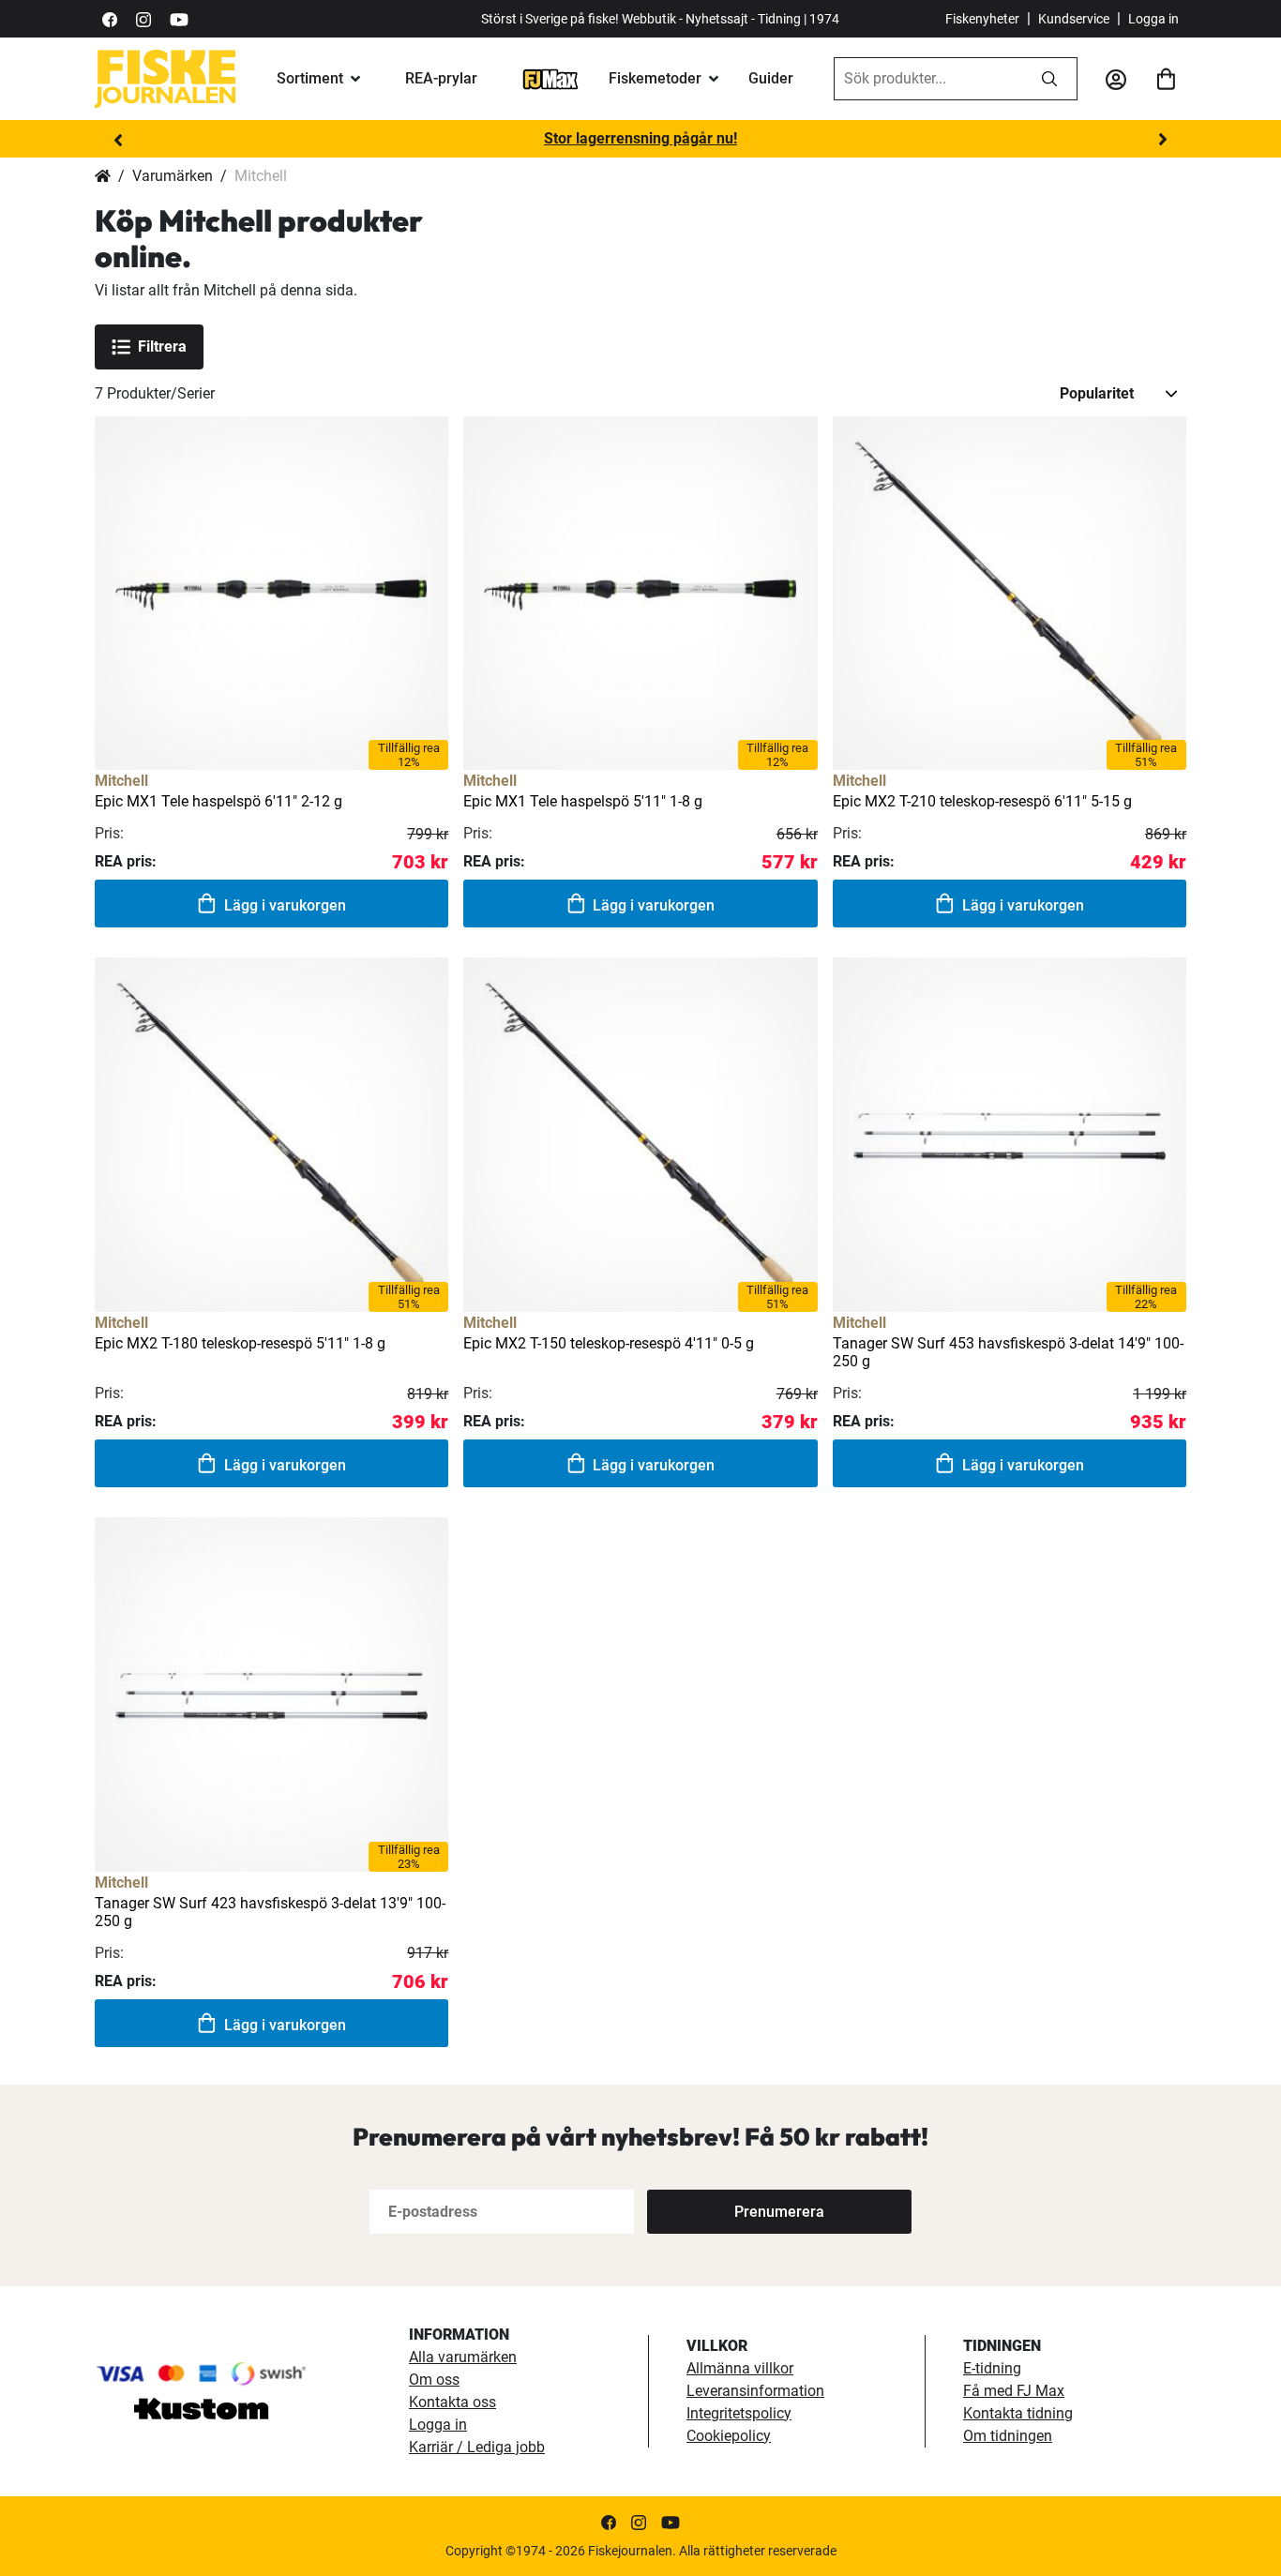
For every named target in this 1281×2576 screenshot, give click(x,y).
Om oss (434, 2380)
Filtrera (162, 346)
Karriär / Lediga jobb (477, 2447)
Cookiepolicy (729, 2436)
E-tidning (992, 2368)
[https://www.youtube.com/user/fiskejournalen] (179, 18)
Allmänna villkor (740, 2368)
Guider (771, 78)
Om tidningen (1008, 2436)
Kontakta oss (452, 2402)
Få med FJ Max (1014, 2391)
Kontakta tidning (1018, 2413)
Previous (118, 140)
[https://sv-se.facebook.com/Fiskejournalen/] (110, 18)
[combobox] (928, 79)
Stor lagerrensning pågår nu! (640, 138)
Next (1163, 140)
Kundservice (1074, 19)
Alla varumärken (463, 2357)
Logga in (1153, 19)
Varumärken (173, 176)
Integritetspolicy (739, 2413)
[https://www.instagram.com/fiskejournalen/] (143, 18)
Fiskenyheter (982, 19)
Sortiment (310, 78)
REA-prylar (441, 78)
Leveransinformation (755, 2391)
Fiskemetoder (655, 78)
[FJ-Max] (550, 78)
